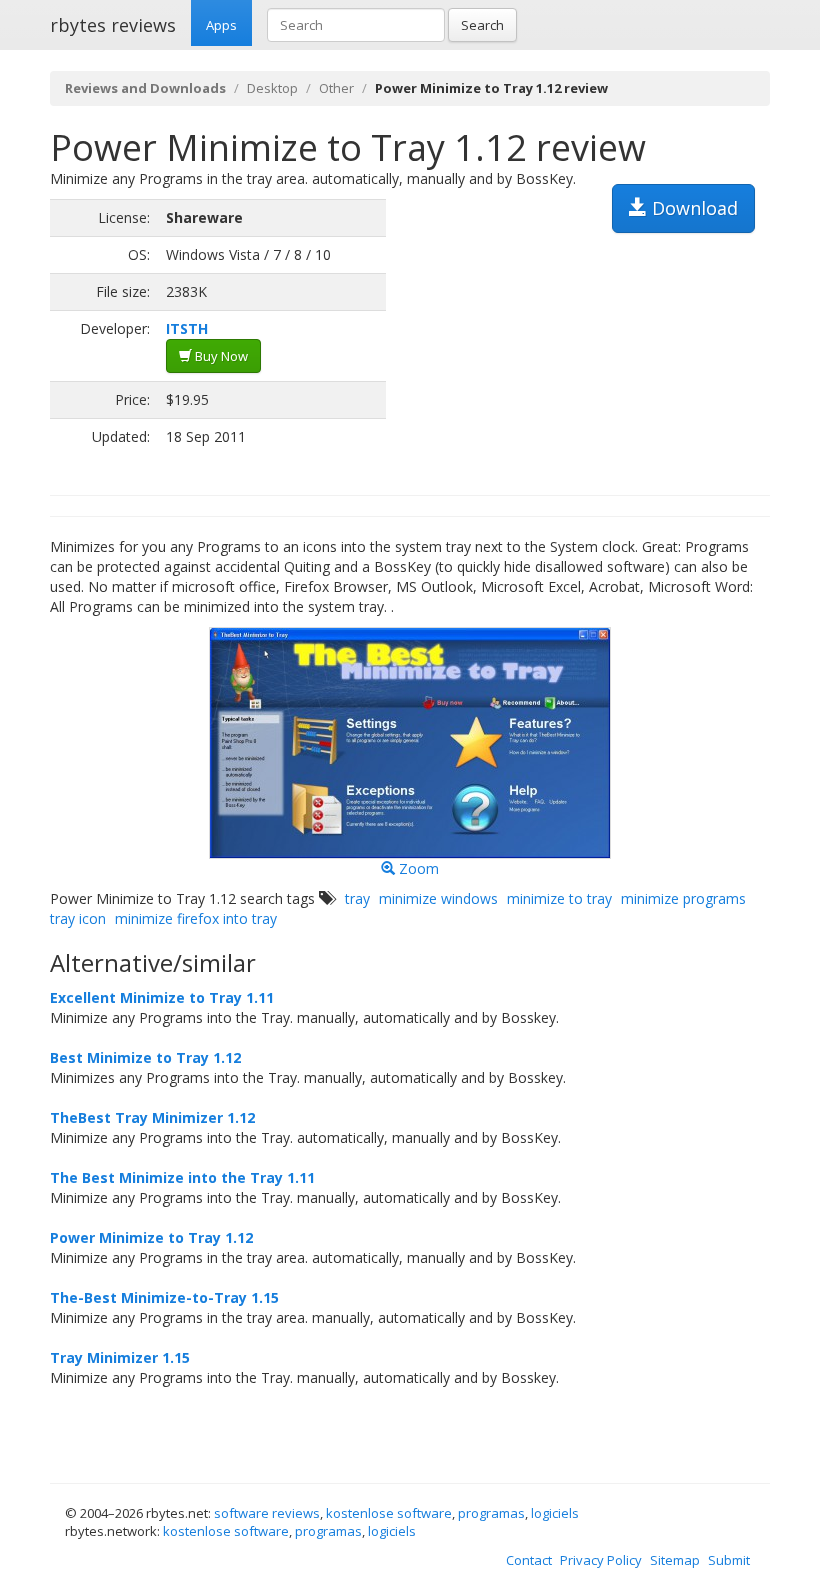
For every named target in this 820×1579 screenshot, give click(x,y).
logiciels (555, 1513)
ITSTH (187, 328)
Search (482, 25)
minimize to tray (559, 898)
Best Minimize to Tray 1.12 (145, 1057)
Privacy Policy (601, 1560)
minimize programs (683, 898)
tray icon (78, 918)
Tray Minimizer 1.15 (120, 1357)
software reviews (267, 1513)
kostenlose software (389, 1513)
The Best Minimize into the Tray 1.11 (182, 1177)
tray (357, 898)
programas (491, 1513)
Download (692, 208)
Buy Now (220, 356)
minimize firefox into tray (196, 918)
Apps (221, 25)
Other (336, 88)
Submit (729, 1560)
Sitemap (675, 1560)
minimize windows (438, 898)
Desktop (272, 88)
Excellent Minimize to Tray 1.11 (162, 997)
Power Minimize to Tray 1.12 (151, 1237)
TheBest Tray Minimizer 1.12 (152, 1117)
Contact (529, 1560)
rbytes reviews (113, 25)
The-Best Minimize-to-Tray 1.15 (164, 1297)
